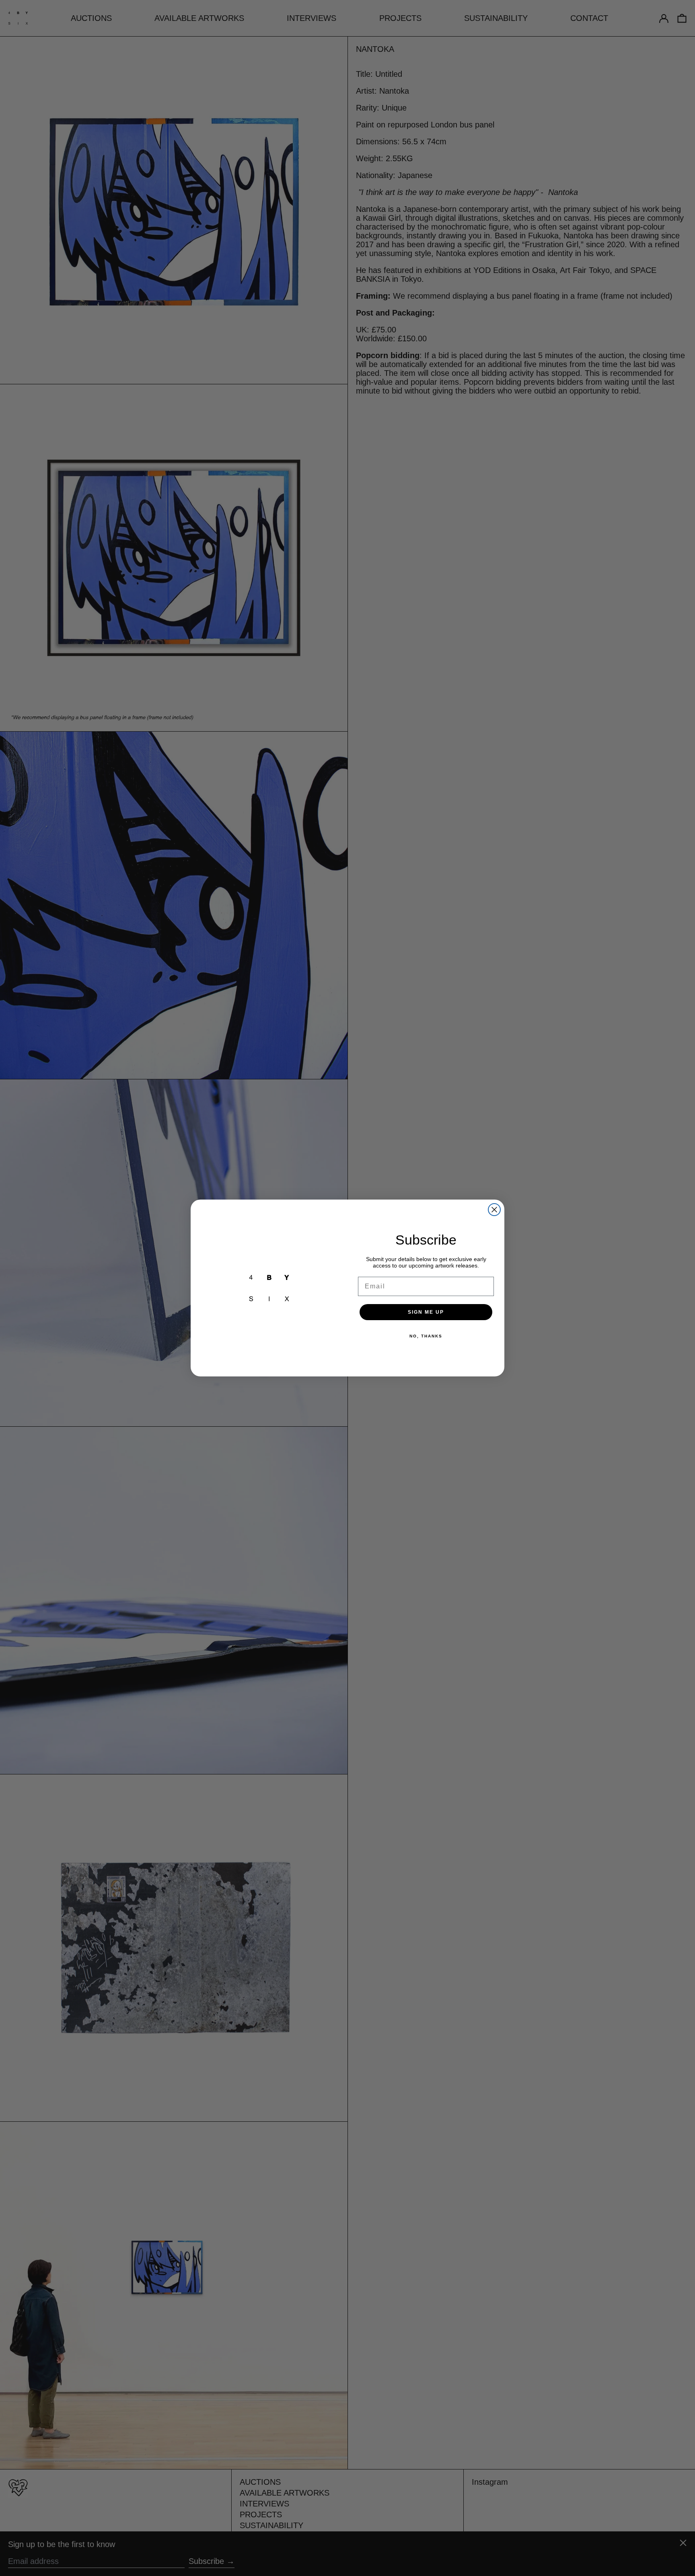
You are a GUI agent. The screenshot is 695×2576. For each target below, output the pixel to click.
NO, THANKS (426, 1336)
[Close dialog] (494, 1210)
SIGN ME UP (426, 1312)
